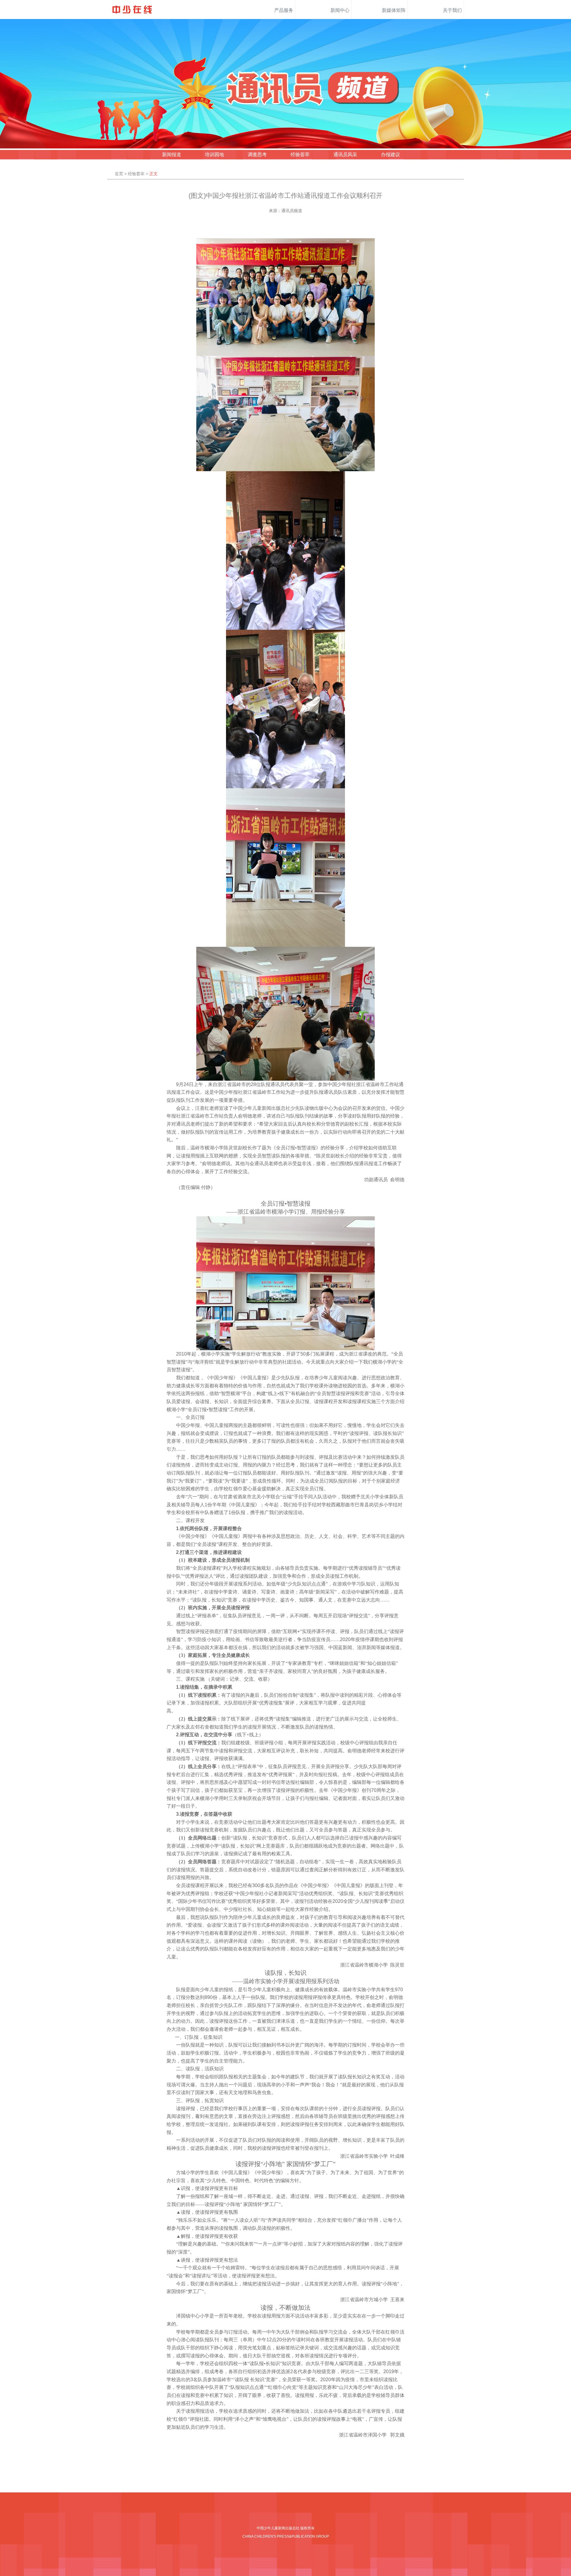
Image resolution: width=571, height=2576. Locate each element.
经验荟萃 (300, 155)
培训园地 (214, 155)
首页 (119, 174)
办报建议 (390, 155)
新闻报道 (172, 155)
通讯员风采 (345, 155)
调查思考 (257, 155)
